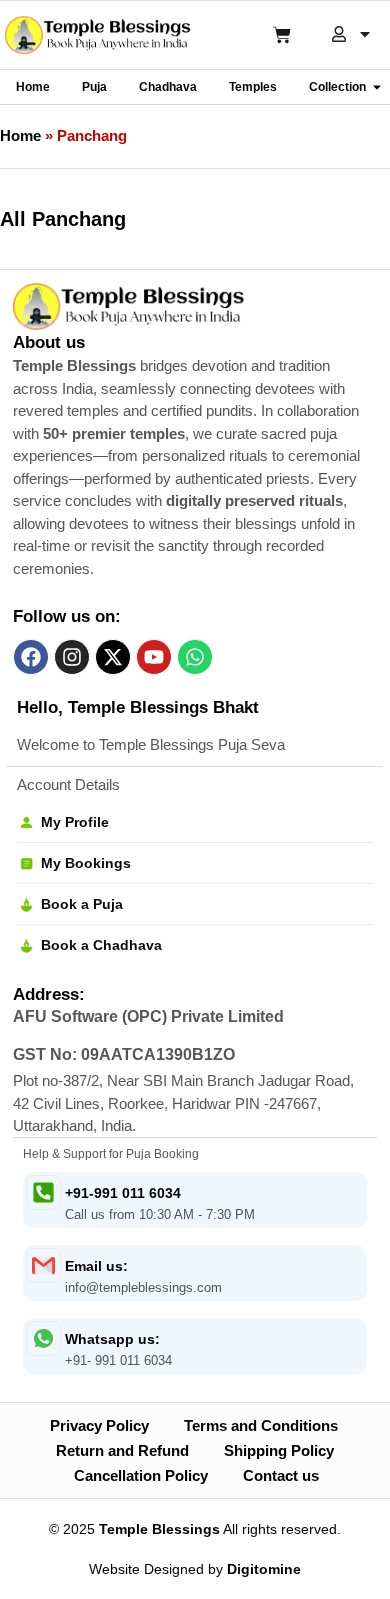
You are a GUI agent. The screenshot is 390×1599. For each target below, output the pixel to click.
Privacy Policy (99, 1425)
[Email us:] (43, 1265)
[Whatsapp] (195, 657)
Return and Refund (122, 1450)
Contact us (281, 1475)
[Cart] (282, 35)
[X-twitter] (113, 657)
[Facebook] (31, 657)
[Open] (365, 34)
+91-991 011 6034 (123, 1193)
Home (20, 135)
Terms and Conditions (261, 1425)
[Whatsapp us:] (43, 1338)
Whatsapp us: (112, 1339)
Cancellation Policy (141, 1475)
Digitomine (264, 1569)
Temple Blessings (159, 1529)
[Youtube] (154, 657)
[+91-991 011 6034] (43, 1192)
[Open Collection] (377, 87)
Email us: (96, 1266)
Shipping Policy (279, 1450)
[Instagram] (72, 657)
